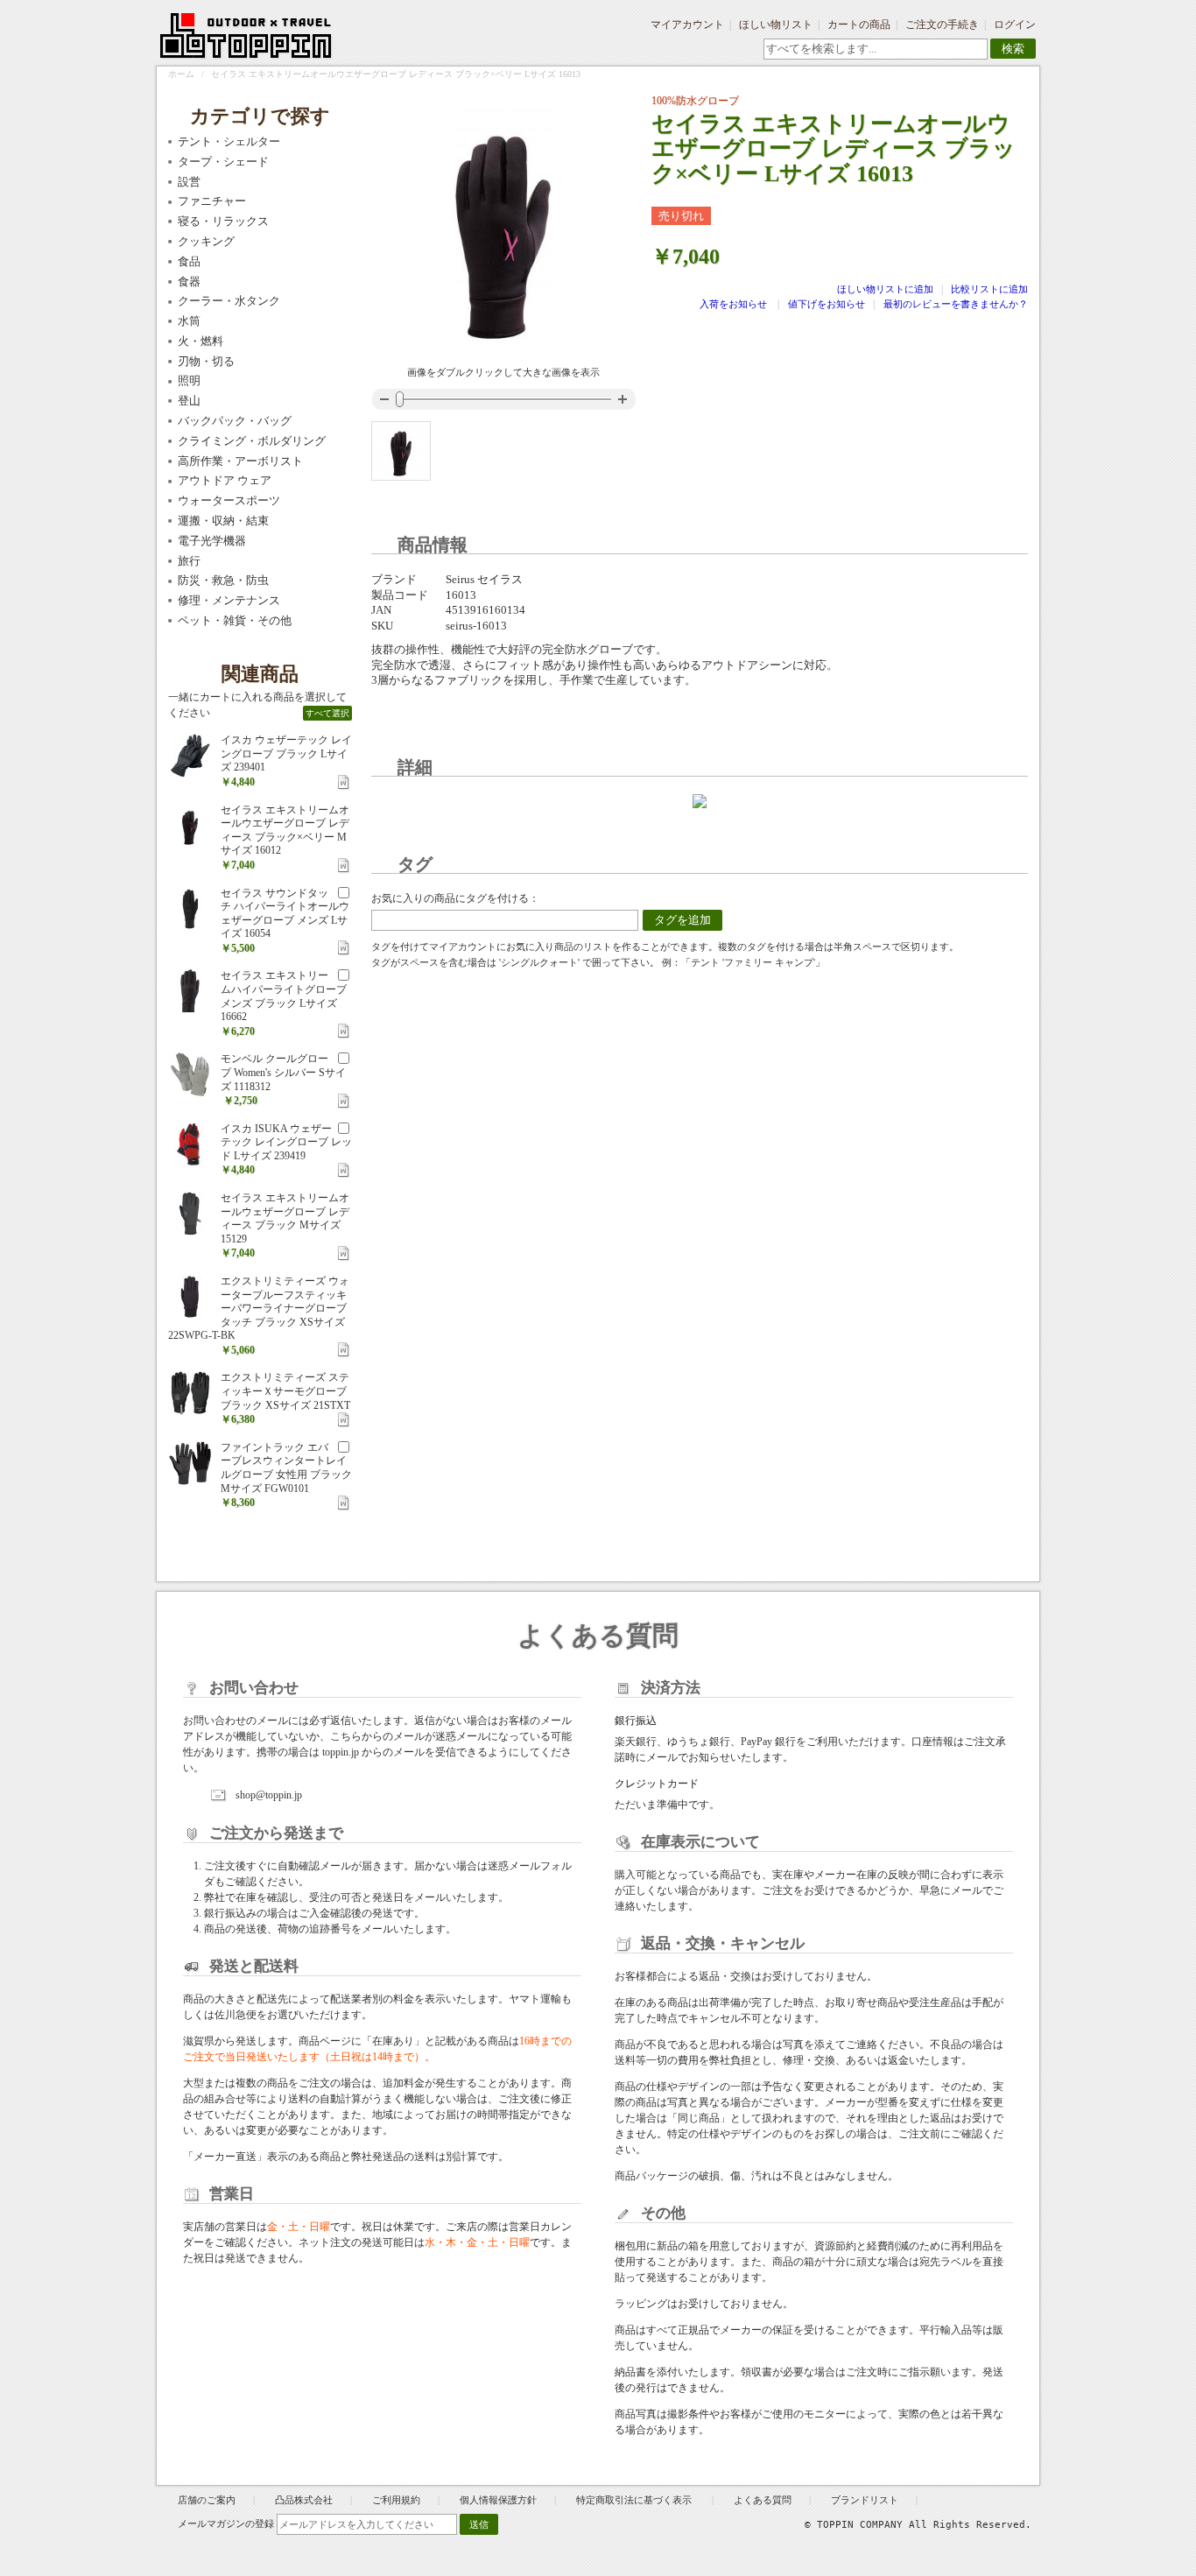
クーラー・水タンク (229, 301)
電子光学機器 (212, 541)
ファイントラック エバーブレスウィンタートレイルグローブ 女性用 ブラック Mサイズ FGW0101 (286, 1468)
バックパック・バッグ (235, 421)
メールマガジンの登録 (226, 2523)
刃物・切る (206, 361)
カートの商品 (859, 25)
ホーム (181, 74)
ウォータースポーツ (229, 500)
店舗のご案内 (207, 2500)
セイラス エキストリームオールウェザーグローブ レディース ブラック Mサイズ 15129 (285, 1218)
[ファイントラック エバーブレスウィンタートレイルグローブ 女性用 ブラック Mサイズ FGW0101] (190, 1463)
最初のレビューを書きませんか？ (956, 304)
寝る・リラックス (223, 221)
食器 (189, 282)
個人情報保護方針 (498, 2500)
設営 (189, 182)
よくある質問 (763, 2500)
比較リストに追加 (989, 289)
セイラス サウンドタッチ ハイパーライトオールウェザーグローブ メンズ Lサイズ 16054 (285, 914)
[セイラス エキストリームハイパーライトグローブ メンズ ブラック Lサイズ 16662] (190, 991)
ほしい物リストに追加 (886, 289)
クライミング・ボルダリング (252, 441)
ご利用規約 (396, 2500)
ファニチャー (212, 201)
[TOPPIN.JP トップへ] (246, 39)
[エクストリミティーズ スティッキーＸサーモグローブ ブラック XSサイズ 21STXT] (190, 1393)
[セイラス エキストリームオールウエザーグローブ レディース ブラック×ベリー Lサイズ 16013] (401, 451)
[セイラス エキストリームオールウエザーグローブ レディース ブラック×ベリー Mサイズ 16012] (190, 826)
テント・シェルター (229, 141)
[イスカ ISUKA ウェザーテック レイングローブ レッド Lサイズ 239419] (190, 1144)
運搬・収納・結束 (223, 521)
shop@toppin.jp (269, 1795)
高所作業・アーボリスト (240, 461)
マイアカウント (687, 25)
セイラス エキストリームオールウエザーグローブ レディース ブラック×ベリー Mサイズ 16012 (285, 831)
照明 (189, 380)
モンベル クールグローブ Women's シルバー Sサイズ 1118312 (283, 1072)
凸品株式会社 (304, 2500)
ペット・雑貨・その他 (235, 620)
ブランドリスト (865, 2500)
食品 (189, 261)
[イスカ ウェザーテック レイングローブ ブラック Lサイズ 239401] (190, 756)
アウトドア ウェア (225, 480)
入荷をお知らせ (733, 304)
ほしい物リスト (776, 25)
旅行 (189, 561)
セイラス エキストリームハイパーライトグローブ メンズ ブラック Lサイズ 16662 (284, 996)
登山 (189, 401)
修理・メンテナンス (229, 600)
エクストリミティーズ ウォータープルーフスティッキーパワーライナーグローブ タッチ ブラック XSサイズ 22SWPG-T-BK (259, 1308)
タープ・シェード (223, 162)
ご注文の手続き (942, 25)
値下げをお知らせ (827, 304)
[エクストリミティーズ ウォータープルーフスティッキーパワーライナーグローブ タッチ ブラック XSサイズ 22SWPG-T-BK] (190, 1297)
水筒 (189, 321)
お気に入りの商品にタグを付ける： (455, 898)
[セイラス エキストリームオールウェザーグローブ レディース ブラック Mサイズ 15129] (190, 1214)
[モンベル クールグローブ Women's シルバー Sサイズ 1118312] (190, 1074)
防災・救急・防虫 (223, 580)
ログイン (1015, 25)
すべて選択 (327, 713)
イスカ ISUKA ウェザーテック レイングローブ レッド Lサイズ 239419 (286, 1142)
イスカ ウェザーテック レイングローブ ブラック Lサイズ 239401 (286, 753)
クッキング (206, 241)
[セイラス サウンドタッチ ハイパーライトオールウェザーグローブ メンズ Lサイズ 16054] (190, 909)
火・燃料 (201, 341)
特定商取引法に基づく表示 (635, 2500)
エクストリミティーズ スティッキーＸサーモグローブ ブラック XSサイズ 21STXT (285, 1391)
